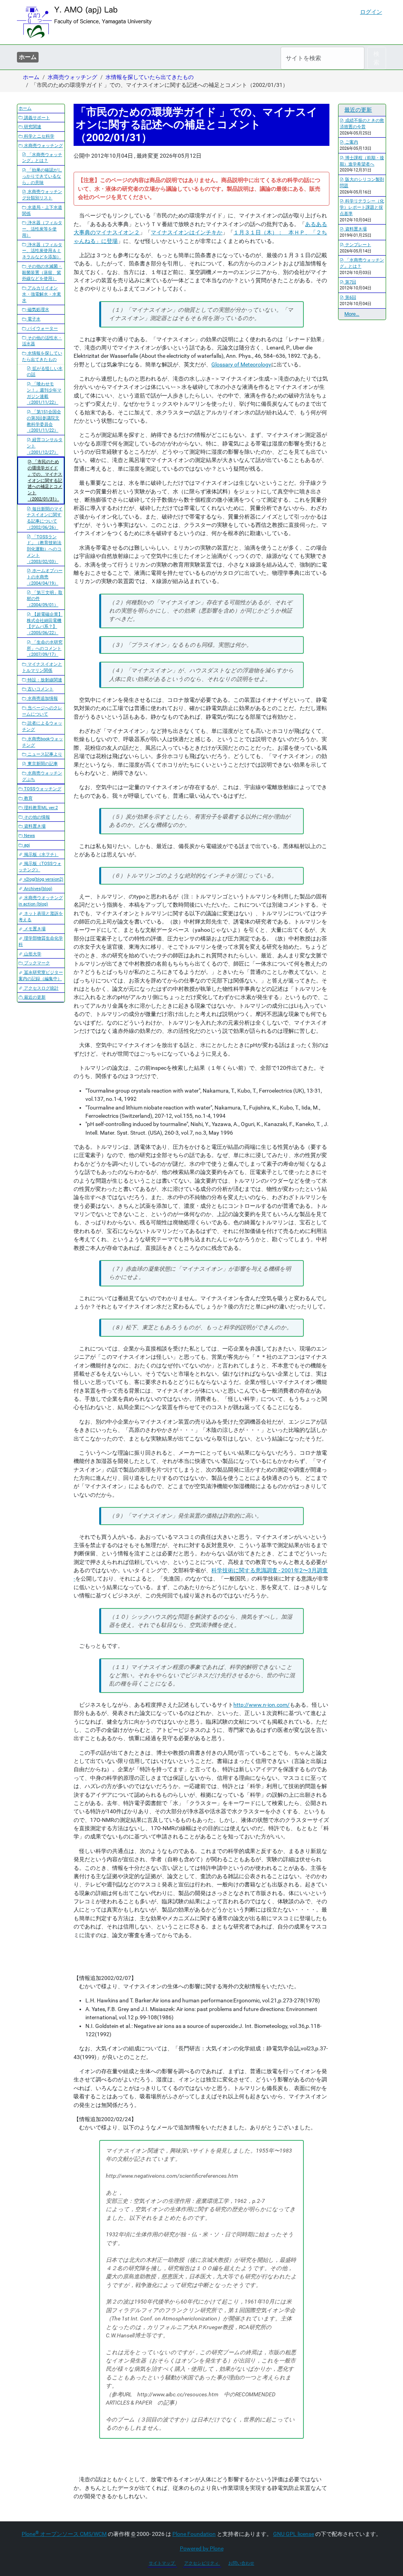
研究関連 (32, 127)
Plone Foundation (194, 2534)
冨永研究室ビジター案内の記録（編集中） (41, 976)
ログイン (371, 12)
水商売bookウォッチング (43, 742)
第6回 (350, 297)
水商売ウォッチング (72, 77)
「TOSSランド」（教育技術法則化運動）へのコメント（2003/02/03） (44, 549)
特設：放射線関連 (44, 680)
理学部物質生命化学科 (41, 941)
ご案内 (351, 142)
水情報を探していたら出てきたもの (150, 77)
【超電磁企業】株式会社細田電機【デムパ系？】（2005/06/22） (45, 624)
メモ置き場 (34, 929)
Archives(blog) (38, 889)
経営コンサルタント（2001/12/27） (45, 446)
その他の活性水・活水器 (42, 341)
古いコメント (40, 689)
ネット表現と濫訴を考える (41, 917)
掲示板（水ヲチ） (41, 855)
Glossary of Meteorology (241, 364)
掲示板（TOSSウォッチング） (40, 867)
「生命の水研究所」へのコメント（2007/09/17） (45, 649)
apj (26, 845)
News (29, 836)
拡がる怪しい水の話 (45, 372)
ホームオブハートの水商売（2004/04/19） (45, 577)
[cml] (84, 22)
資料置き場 (34, 826)
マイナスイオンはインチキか (187, 232)
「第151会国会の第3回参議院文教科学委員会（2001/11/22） (44, 421)
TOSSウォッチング (42, 789)
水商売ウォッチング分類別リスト (42, 195)
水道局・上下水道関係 (42, 211)
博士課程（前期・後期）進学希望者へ (362, 161)
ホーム (28, 57)
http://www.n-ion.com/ (262, 1705)
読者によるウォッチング (42, 726)
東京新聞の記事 (42, 764)
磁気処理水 (38, 310)
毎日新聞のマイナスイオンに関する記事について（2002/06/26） (45, 518)
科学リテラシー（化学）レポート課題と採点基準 (362, 207)
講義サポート (36, 118)
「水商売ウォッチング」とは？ (42, 158)
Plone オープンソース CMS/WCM (64, 2534)
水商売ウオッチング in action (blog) (41, 901)
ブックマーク (36, 963)
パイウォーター (42, 328)
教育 (28, 798)
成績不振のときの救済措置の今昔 (362, 124)
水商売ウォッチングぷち (42, 776)
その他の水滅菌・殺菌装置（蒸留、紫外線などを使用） (42, 273)
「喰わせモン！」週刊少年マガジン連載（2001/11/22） (44, 393)
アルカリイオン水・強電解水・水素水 (42, 294)
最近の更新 (34, 997)
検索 (376, 58)
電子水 (33, 319)
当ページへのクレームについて (42, 711)
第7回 (350, 282)
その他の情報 (36, 817)
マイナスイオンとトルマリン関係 (42, 667)
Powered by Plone (202, 2548)
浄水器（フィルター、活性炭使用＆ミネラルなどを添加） (42, 251)
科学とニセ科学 (39, 136)
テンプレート (358, 245)
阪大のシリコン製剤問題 (362, 183)
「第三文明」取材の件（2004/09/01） (45, 599)
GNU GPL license (294, 2534)
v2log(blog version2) (43, 879)
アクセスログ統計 (41, 988)
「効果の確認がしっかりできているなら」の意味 (42, 176)
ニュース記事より (44, 754)
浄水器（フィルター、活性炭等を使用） (42, 229)
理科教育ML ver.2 (40, 808)
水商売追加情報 (42, 698)
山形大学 (32, 954)
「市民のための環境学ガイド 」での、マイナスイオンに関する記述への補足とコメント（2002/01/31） (45, 480)
